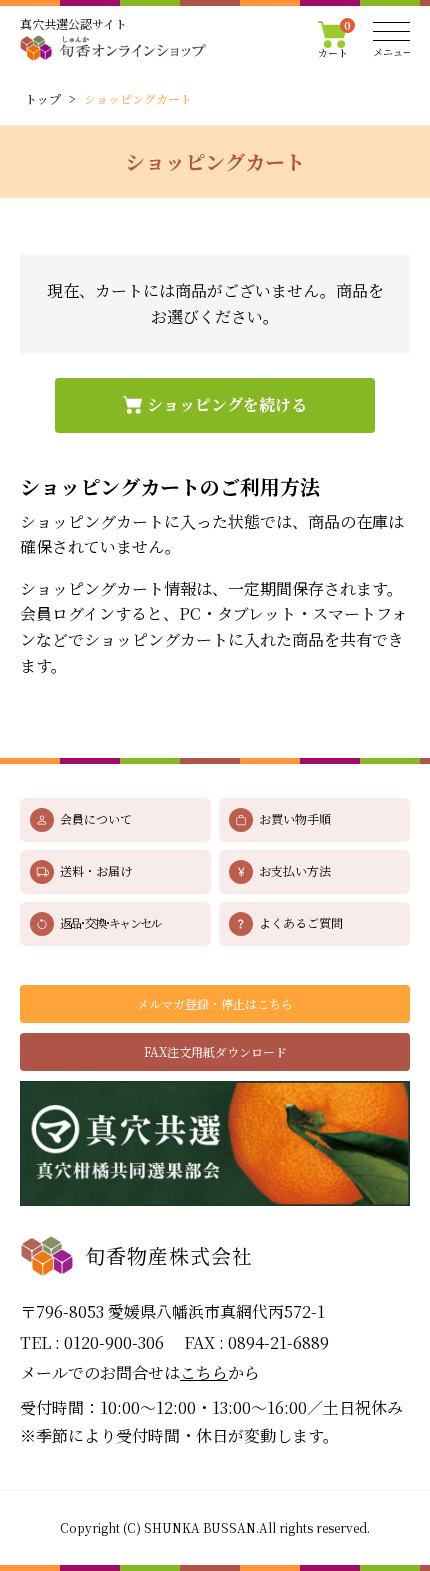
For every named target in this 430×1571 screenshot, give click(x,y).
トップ (43, 99)
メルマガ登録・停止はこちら (215, 1003)
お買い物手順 (295, 818)
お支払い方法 (295, 870)
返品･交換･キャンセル (110, 922)
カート (335, 39)
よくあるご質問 (301, 922)
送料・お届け (96, 870)
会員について (96, 818)
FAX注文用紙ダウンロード (215, 1051)
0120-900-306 (114, 1342)
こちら (204, 1372)
